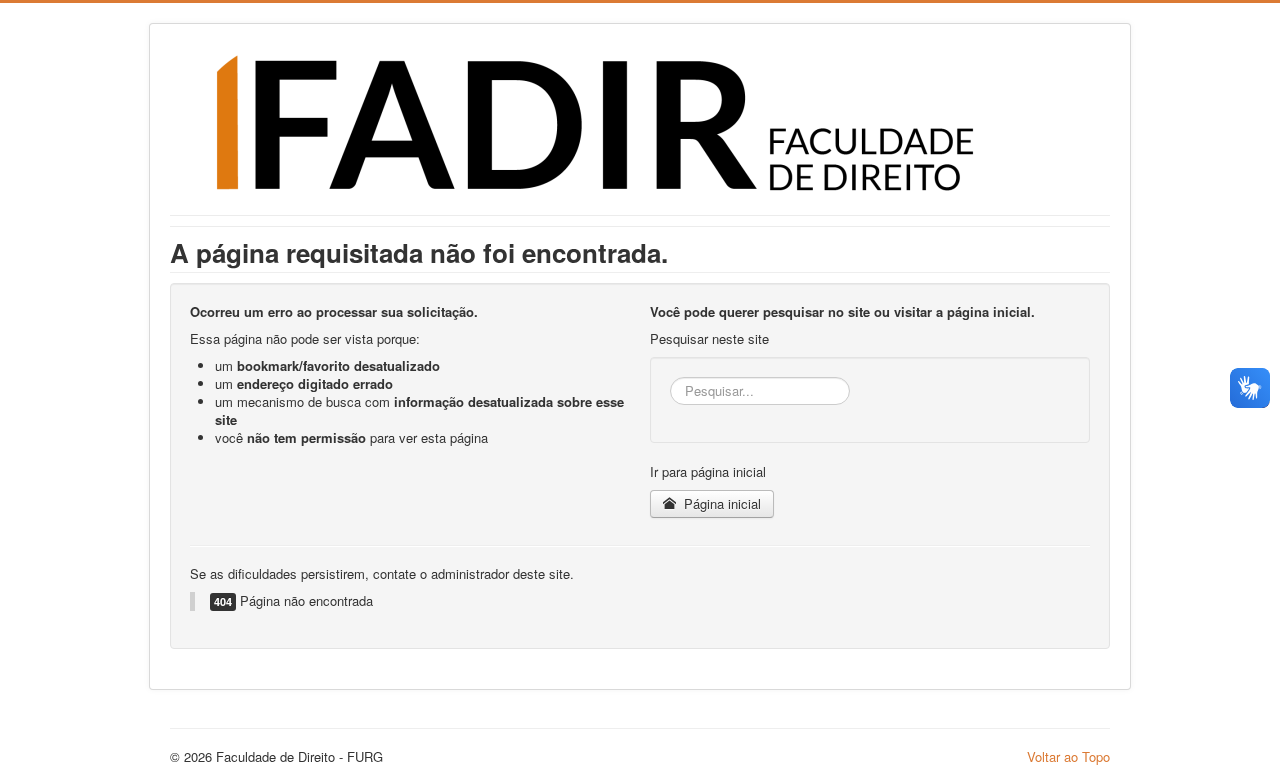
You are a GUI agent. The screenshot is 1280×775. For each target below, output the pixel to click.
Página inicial (720, 503)
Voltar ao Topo (1068, 756)
